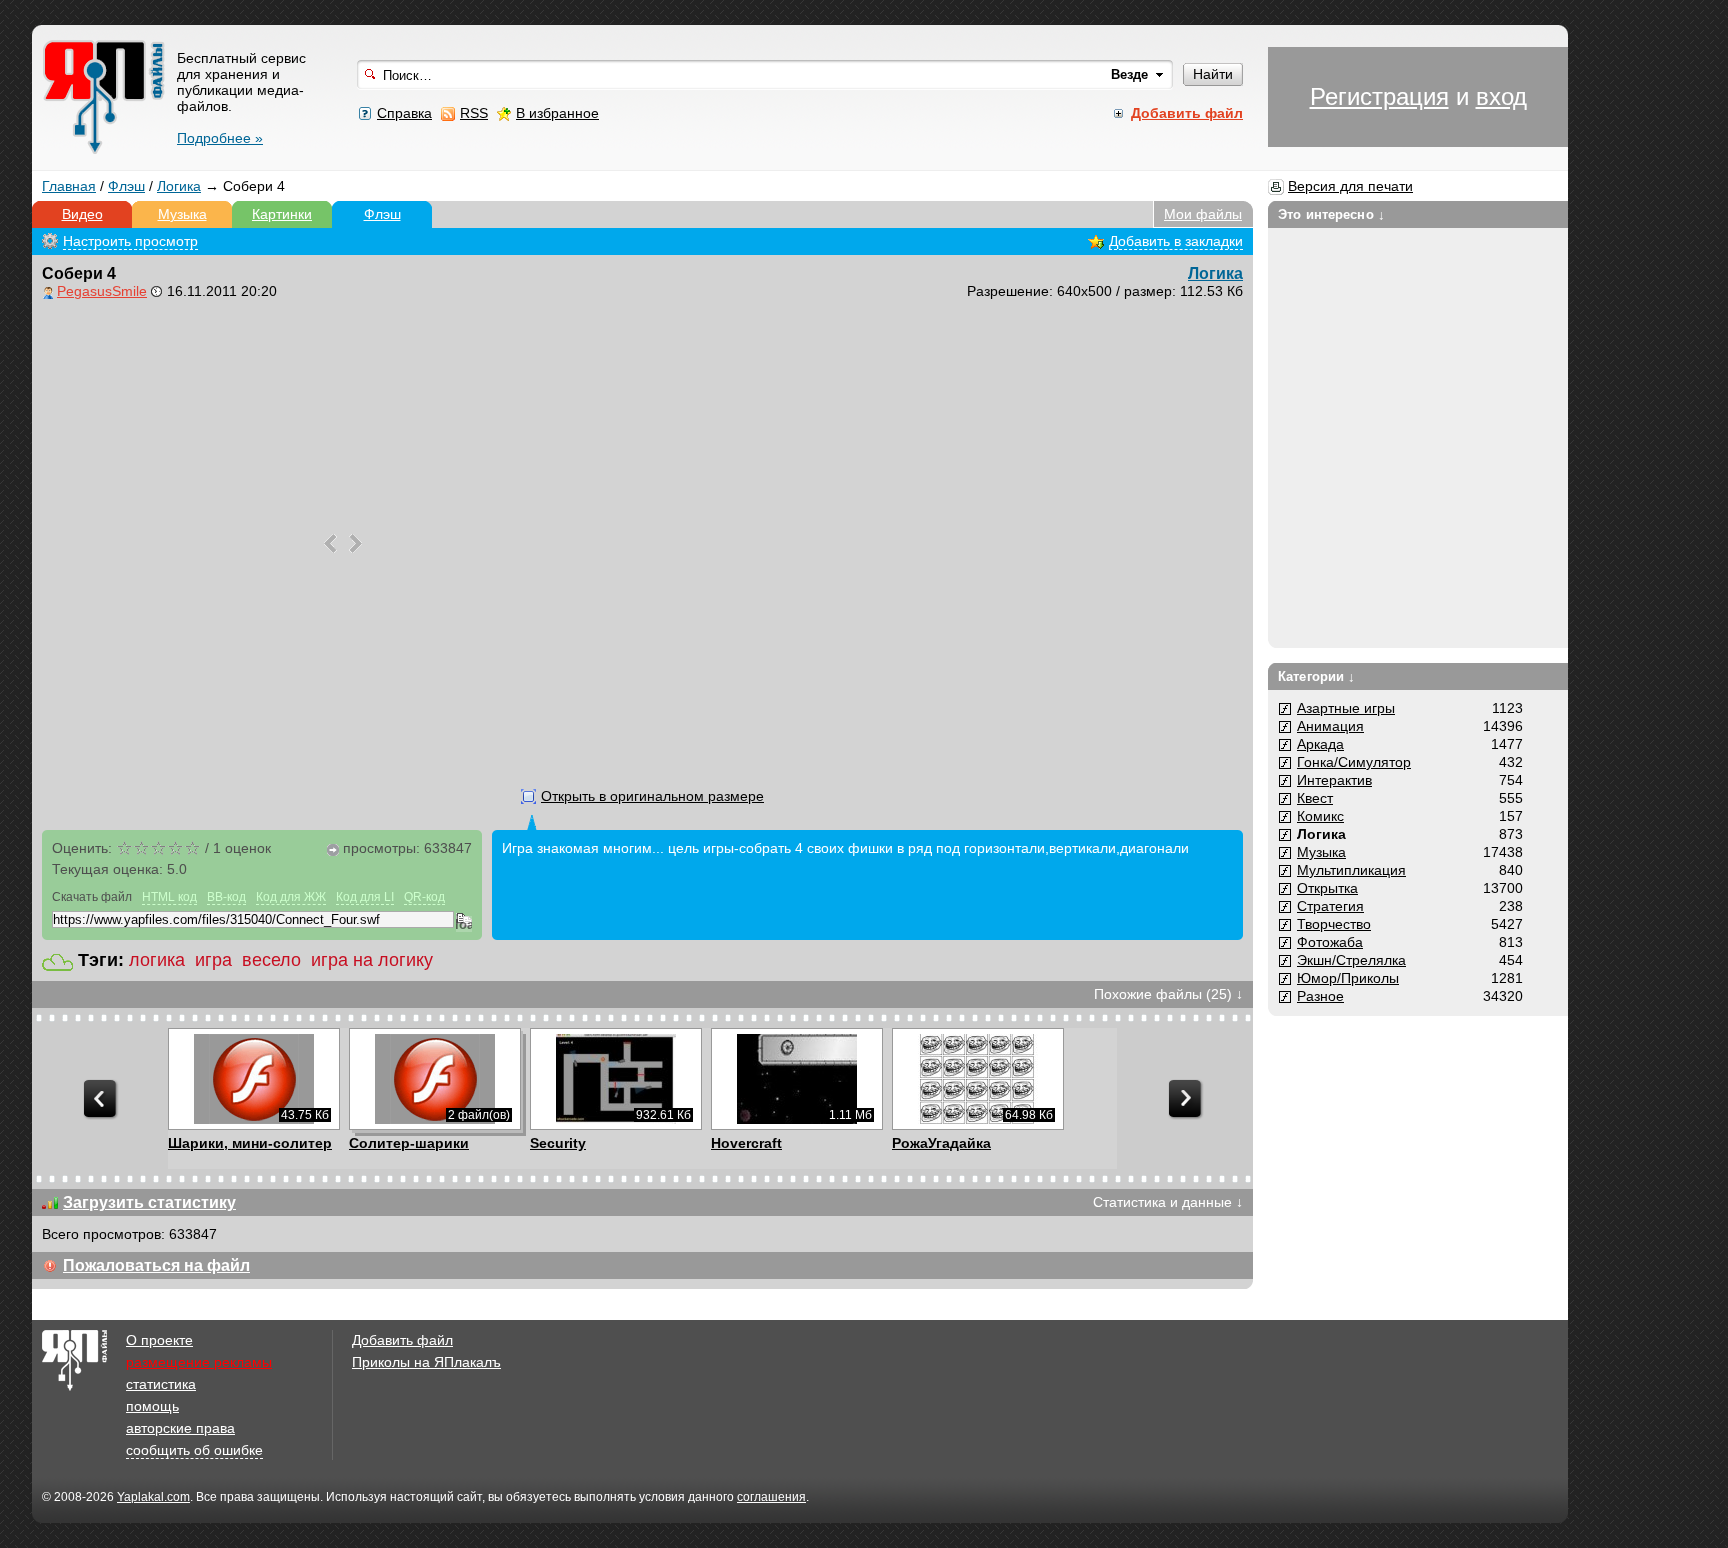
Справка (404, 113)
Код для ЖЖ (291, 897)
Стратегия (1330, 906)
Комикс (1320, 816)
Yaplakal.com (153, 1497)
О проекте (159, 1340)
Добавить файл (402, 1340)
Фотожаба (1330, 942)
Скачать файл (92, 897)
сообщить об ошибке (194, 1450)
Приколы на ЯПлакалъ (426, 1362)
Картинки (282, 214)
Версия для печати (1350, 186)
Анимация (1330, 726)
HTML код (169, 897)
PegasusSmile (102, 291)
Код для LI (365, 897)
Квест (1315, 798)
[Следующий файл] (355, 543)
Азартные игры (1346, 708)
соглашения (771, 1497)
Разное (1320, 996)
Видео (82, 214)
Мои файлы (1203, 214)
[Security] (615, 1079)
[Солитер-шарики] (434, 1079)
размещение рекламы (199, 1362)
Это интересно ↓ (1331, 214)
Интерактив (1334, 780)
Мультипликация (1351, 870)
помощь (152, 1406)
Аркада (1320, 744)
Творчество (1334, 924)
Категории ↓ (1316, 676)
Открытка (1327, 888)
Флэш (126, 186)
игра (213, 960)
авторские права (180, 1428)
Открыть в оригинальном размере (652, 796)
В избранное (557, 113)
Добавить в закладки (1176, 241)
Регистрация (1379, 96)
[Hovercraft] (796, 1079)
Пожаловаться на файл (156, 1265)
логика (157, 960)
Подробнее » (220, 138)
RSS (474, 113)
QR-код (424, 897)
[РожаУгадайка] (977, 1079)
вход (1501, 96)
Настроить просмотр (130, 241)
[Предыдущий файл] (330, 543)
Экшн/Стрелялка (1351, 960)
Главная (69, 186)
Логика (179, 186)
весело (271, 960)
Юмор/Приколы (1348, 978)
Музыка (182, 214)
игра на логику (372, 960)
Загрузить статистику (149, 1202)
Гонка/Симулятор (1354, 762)
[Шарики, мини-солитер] (253, 1079)
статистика (161, 1384)
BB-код (226, 897)
